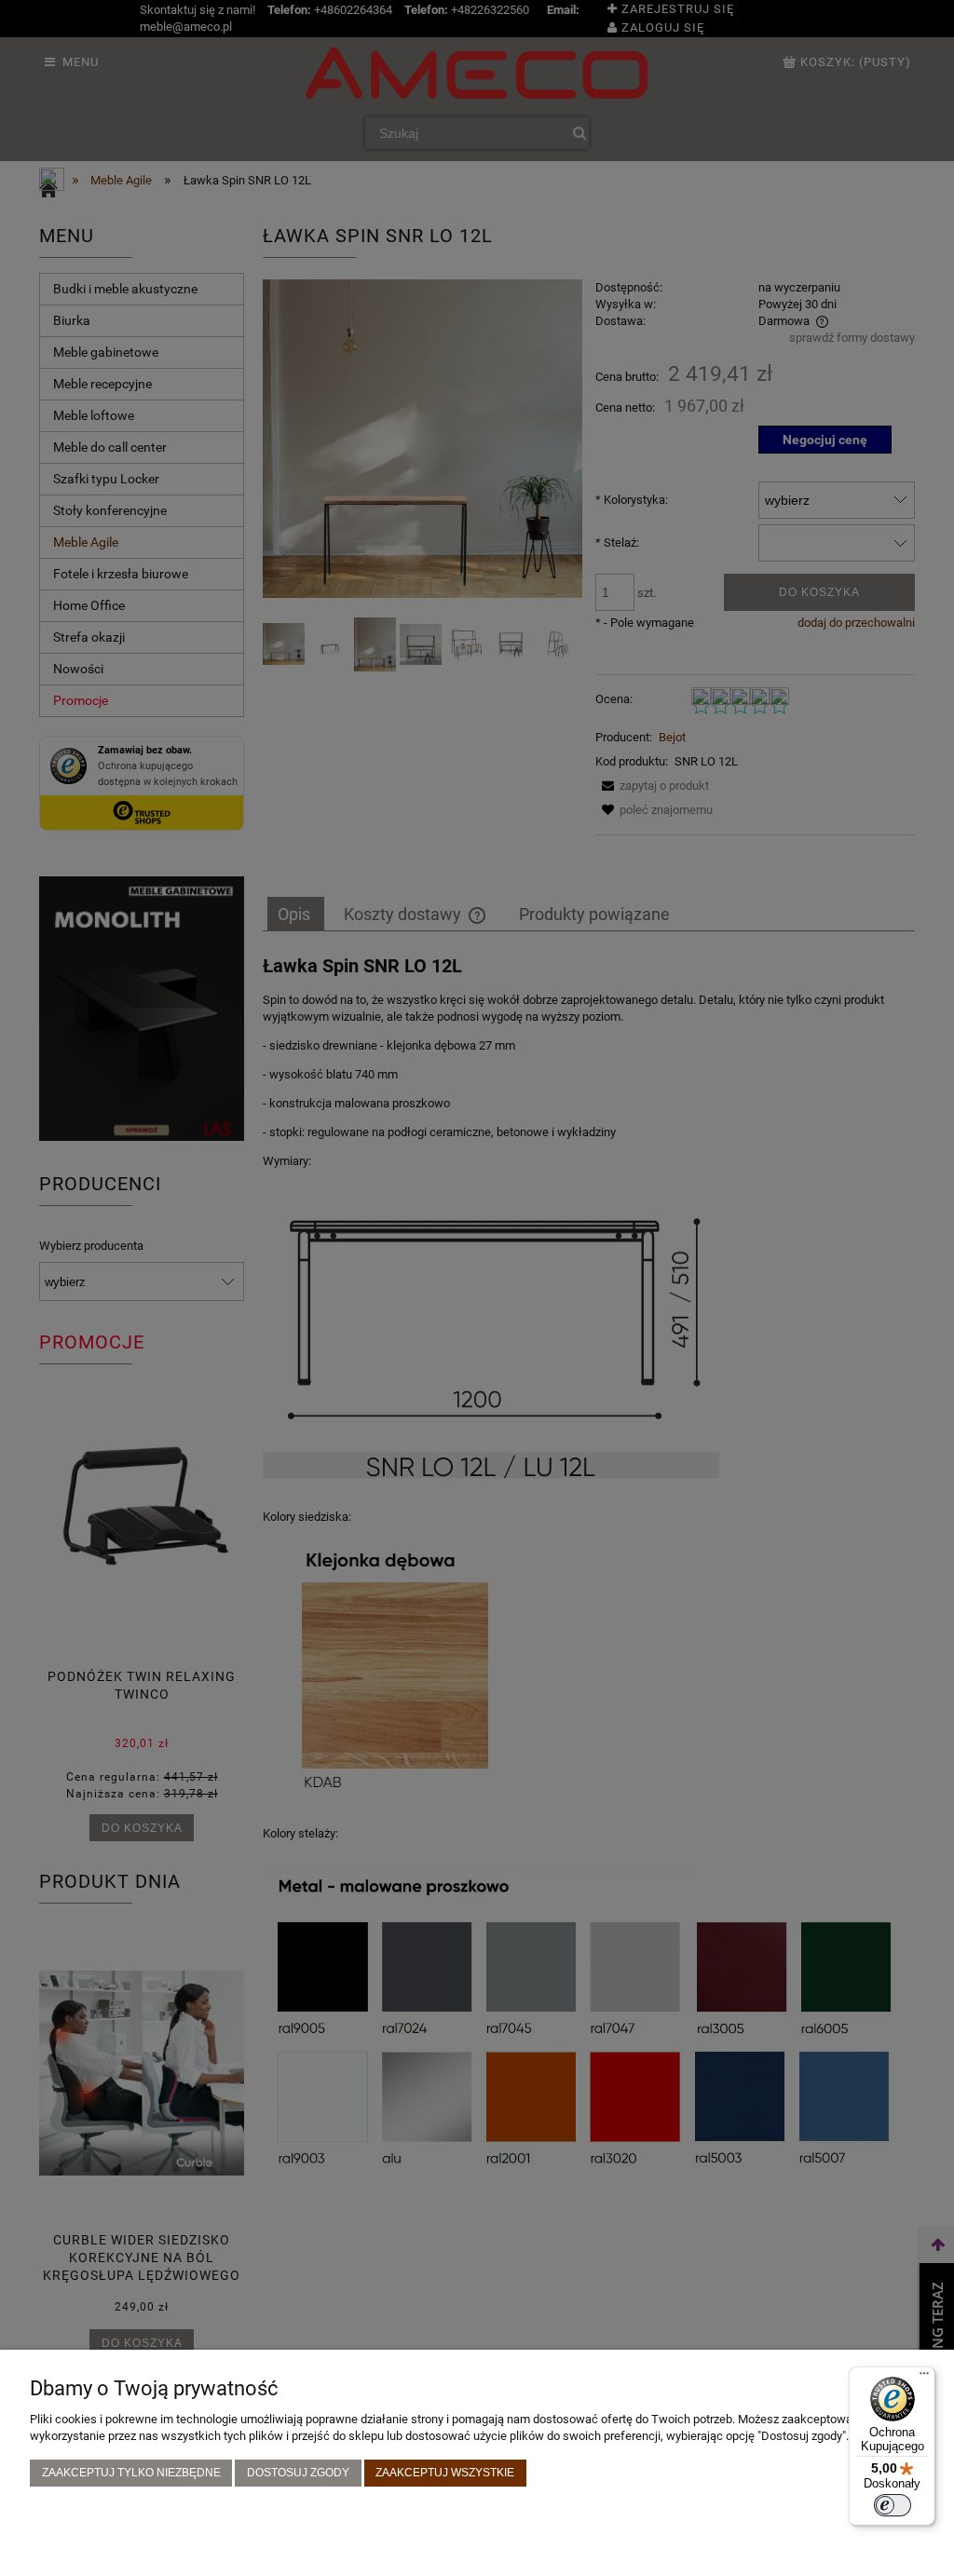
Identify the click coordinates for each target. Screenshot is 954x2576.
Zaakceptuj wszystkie (445, 2472)
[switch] (893, 2505)
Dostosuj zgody (298, 2472)
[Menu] (924, 2378)
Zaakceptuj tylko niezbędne (131, 2472)
